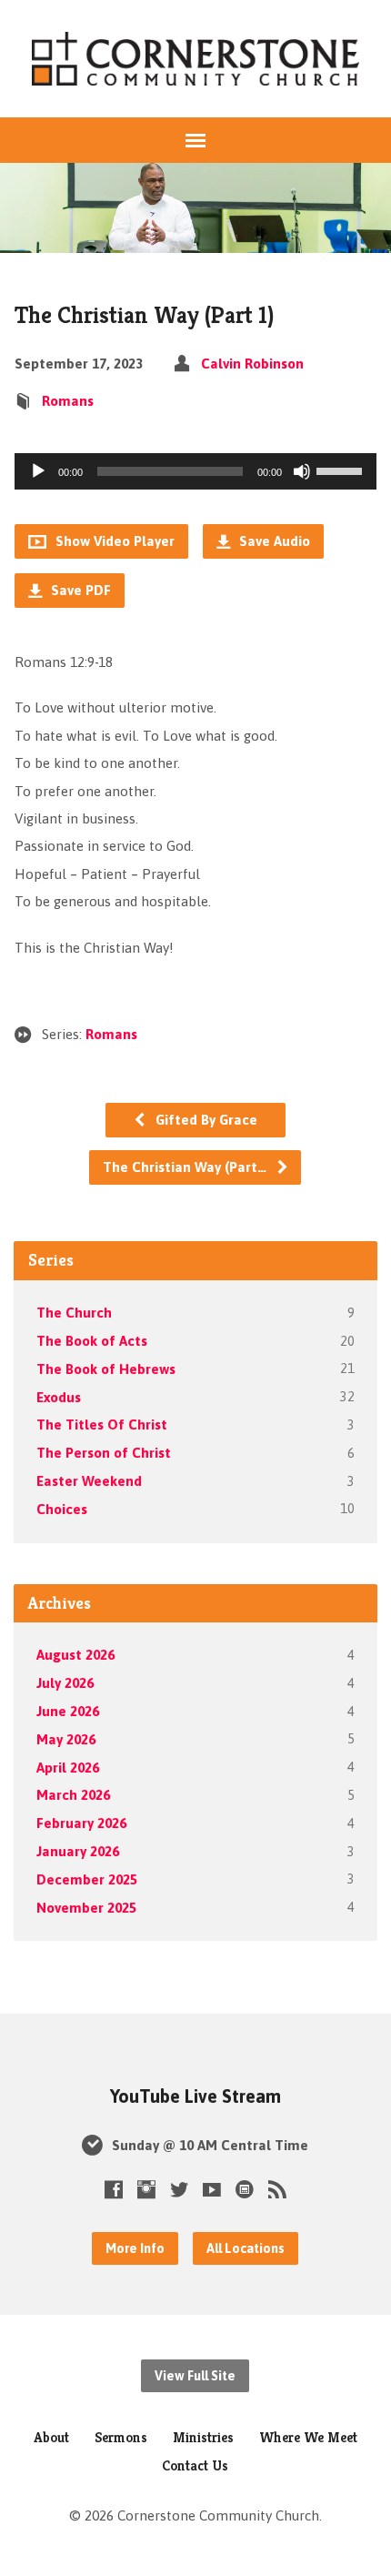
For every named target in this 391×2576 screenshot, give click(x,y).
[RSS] (277, 2189)
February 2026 (81, 1823)
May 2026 (66, 1739)
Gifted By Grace (205, 1120)
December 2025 (87, 1879)
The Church (74, 1313)
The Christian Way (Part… (186, 1167)
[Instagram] (146, 2189)
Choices (62, 1509)
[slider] (342, 470)
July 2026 (65, 1683)
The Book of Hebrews (106, 1369)
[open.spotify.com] (245, 2189)
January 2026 (78, 1851)
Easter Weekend (89, 1481)
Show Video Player (113, 541)
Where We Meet (308, 2437)
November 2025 (86, 1908)
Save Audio (273, 541)
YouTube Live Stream (195, 2096)
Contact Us (195, 2465)
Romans (68, 401)
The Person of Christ (104, 1453)
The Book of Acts (92, 1341)
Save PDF (79, 590)
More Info (135, 2248)
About (51, 2437)
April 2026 (68, 1768)
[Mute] (302, 471)
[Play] (38, 471)
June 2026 (68, 1711)
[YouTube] (212, 2189)
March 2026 (73, 1795)
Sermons (121, 2437)
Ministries (203, 2437)
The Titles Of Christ (102, 1424)
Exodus (59, 1397)
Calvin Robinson (252, 364)
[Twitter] (179, 2189)
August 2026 (75, 1655)
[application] (195, 471)
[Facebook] (114, 2189)
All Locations (246, 2248)
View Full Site (195, 2376)
